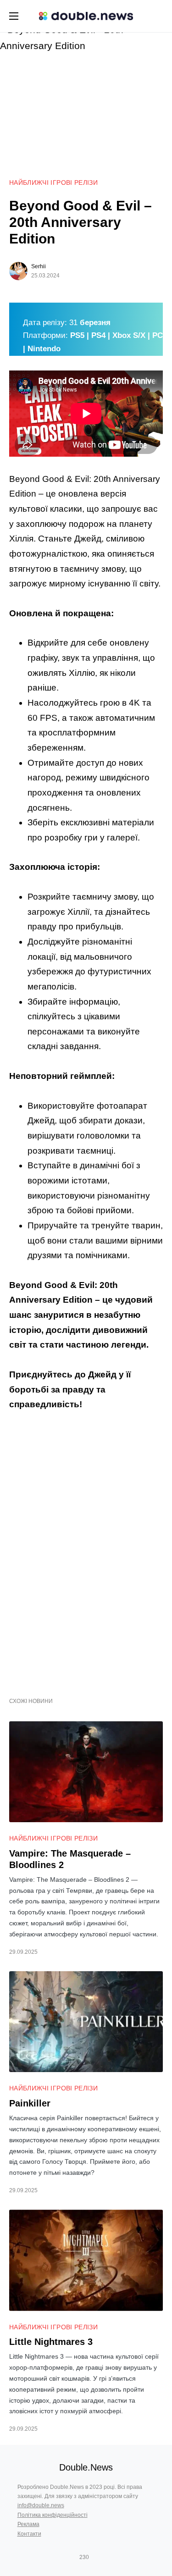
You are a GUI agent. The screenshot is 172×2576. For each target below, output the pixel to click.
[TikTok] (98, 2557)
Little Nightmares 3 (51, 2342)
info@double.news (41, 2505)
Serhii (39, 266)
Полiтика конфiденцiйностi (53, 2515)
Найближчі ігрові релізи (53, 182)
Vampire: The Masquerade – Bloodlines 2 (70, 1859)
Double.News (86, 2467)
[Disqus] (86, 1549)
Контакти (29, 2534)
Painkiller (30, 2103)
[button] (14, 16)
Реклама (28, 2524)
